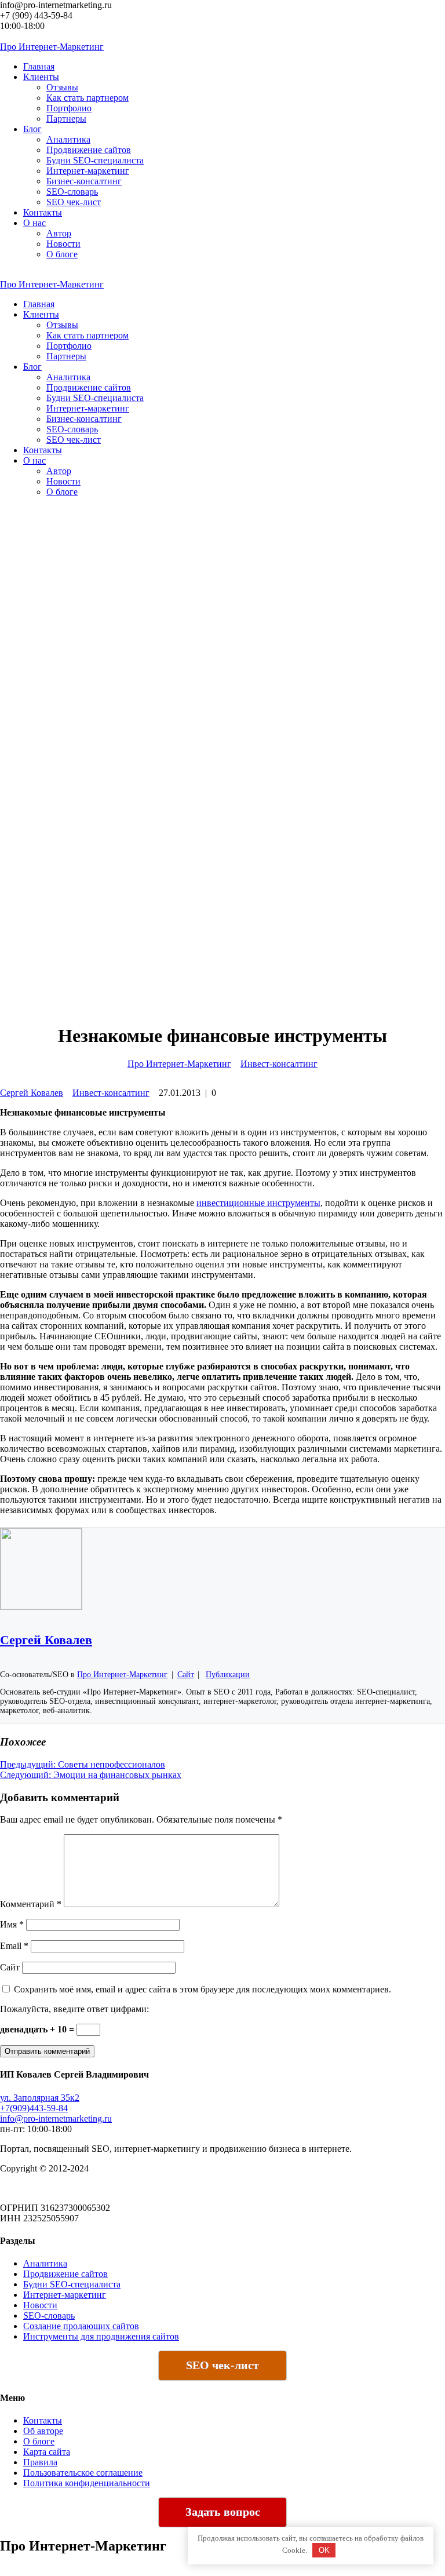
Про (52, 47)
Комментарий (31, 1904)
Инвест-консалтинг (279, 1064)
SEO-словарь (72, 192)
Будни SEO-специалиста (95, 160)
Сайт (10, 1967)
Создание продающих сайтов (81, 2326)
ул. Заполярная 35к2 (40, 2098)
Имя (12, 1924)
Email (14, 1946)
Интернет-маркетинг (88, 171)
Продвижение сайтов (89, 150)
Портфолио (69, 108)
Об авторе (43, 2431)
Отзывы (62, 87)
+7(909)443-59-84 (34, 2108)
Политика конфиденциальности (87, 2483)
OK (324, 2550)
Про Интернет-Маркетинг (179, 1064)
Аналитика (68, 139)
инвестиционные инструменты (258, 1203)
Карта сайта (47, 2452)
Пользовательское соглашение (83, 2473)
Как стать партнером (87, 98)
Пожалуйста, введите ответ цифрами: (74, 2009)
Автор (59, 233)
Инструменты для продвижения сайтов (101, 2336)
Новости (63, 244)
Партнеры (66, 119)
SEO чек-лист (74, 202)
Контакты (43, 2420)
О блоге (62, 254)
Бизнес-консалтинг (84, 181)
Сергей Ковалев (32, 1093)
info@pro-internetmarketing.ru (56, 2118)
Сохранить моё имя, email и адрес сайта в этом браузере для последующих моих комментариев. (203, 1989)
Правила (40, 2462)
